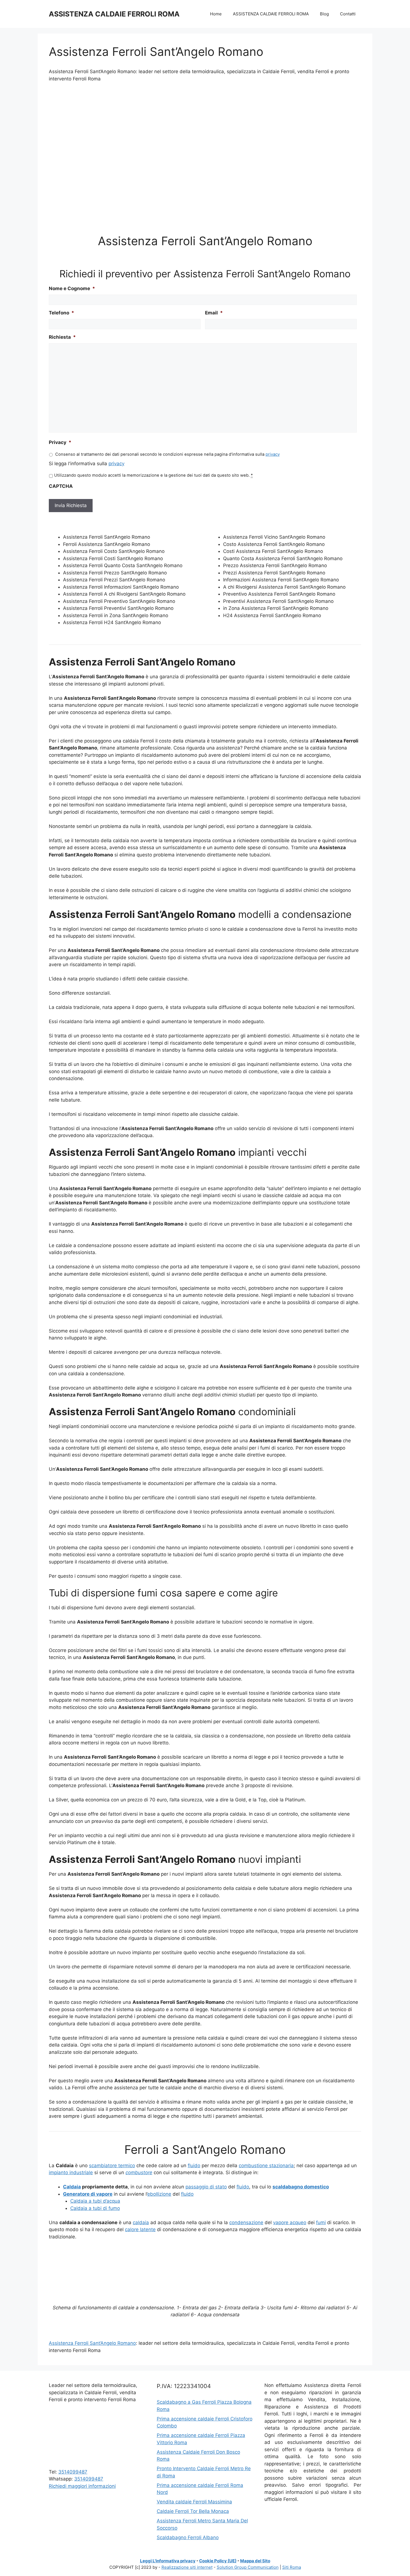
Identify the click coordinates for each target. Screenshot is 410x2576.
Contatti (348, 14)
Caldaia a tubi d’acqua (95, 2201)
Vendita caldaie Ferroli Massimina (194, 2502)
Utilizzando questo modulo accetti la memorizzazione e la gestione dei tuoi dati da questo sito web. (153, 475)
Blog (324, 14)
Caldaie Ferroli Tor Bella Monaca (193, 2511)
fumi (321, 2222)
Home (216, 14)
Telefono (61, 313)
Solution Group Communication (248, 2567)
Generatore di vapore (88, 2194)
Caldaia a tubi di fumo (95, 2208)
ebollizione (159, 2194)
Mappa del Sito (255, 2561)
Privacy (60, 442)
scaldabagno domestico (301, 2187)
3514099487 (73, 2472)
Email (214, 313)
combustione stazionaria (266, 2166)
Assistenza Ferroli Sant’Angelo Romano (92, 2343)
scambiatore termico (112, 2166)
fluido (194, 2166)
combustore (139, 2172)
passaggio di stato (206, 2187)
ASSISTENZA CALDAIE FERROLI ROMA (114, 14)
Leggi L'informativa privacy (168, 2561)
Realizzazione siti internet (187, 2567)
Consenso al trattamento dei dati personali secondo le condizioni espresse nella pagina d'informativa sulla (167, 454)
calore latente (140, 2229)
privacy (273, 454)
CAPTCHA (61, 486)
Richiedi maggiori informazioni (82, 2486)
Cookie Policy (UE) (218, 2561)
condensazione (246, 2222)
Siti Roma (292, 2567)
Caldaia (72, 2187)
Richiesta (62, 337)
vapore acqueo (290, 2222)
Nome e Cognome (72, 288)
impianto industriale (71, 2172)
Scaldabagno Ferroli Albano (188, 2537)
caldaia (141, 2222)
